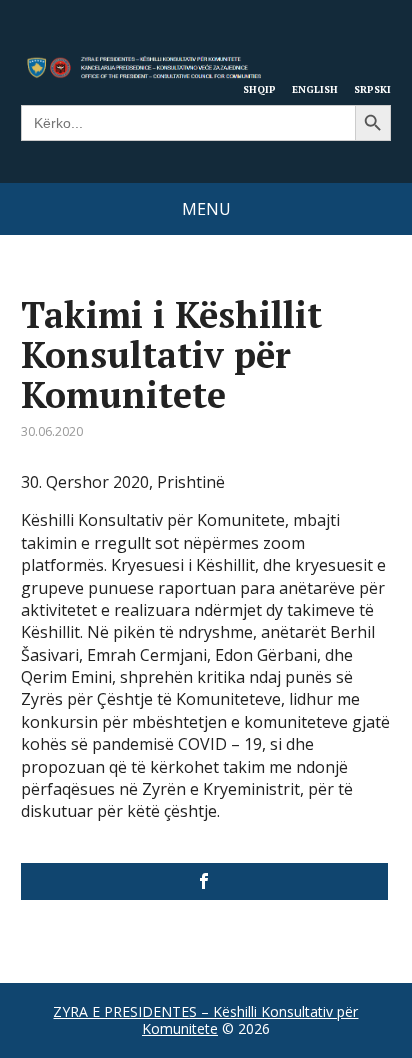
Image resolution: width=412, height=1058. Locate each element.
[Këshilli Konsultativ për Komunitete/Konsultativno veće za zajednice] (205, 881)
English (315, 89)
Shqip (259, 89)
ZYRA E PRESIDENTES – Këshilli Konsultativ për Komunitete (205, 1020)
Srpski (372, 89)
